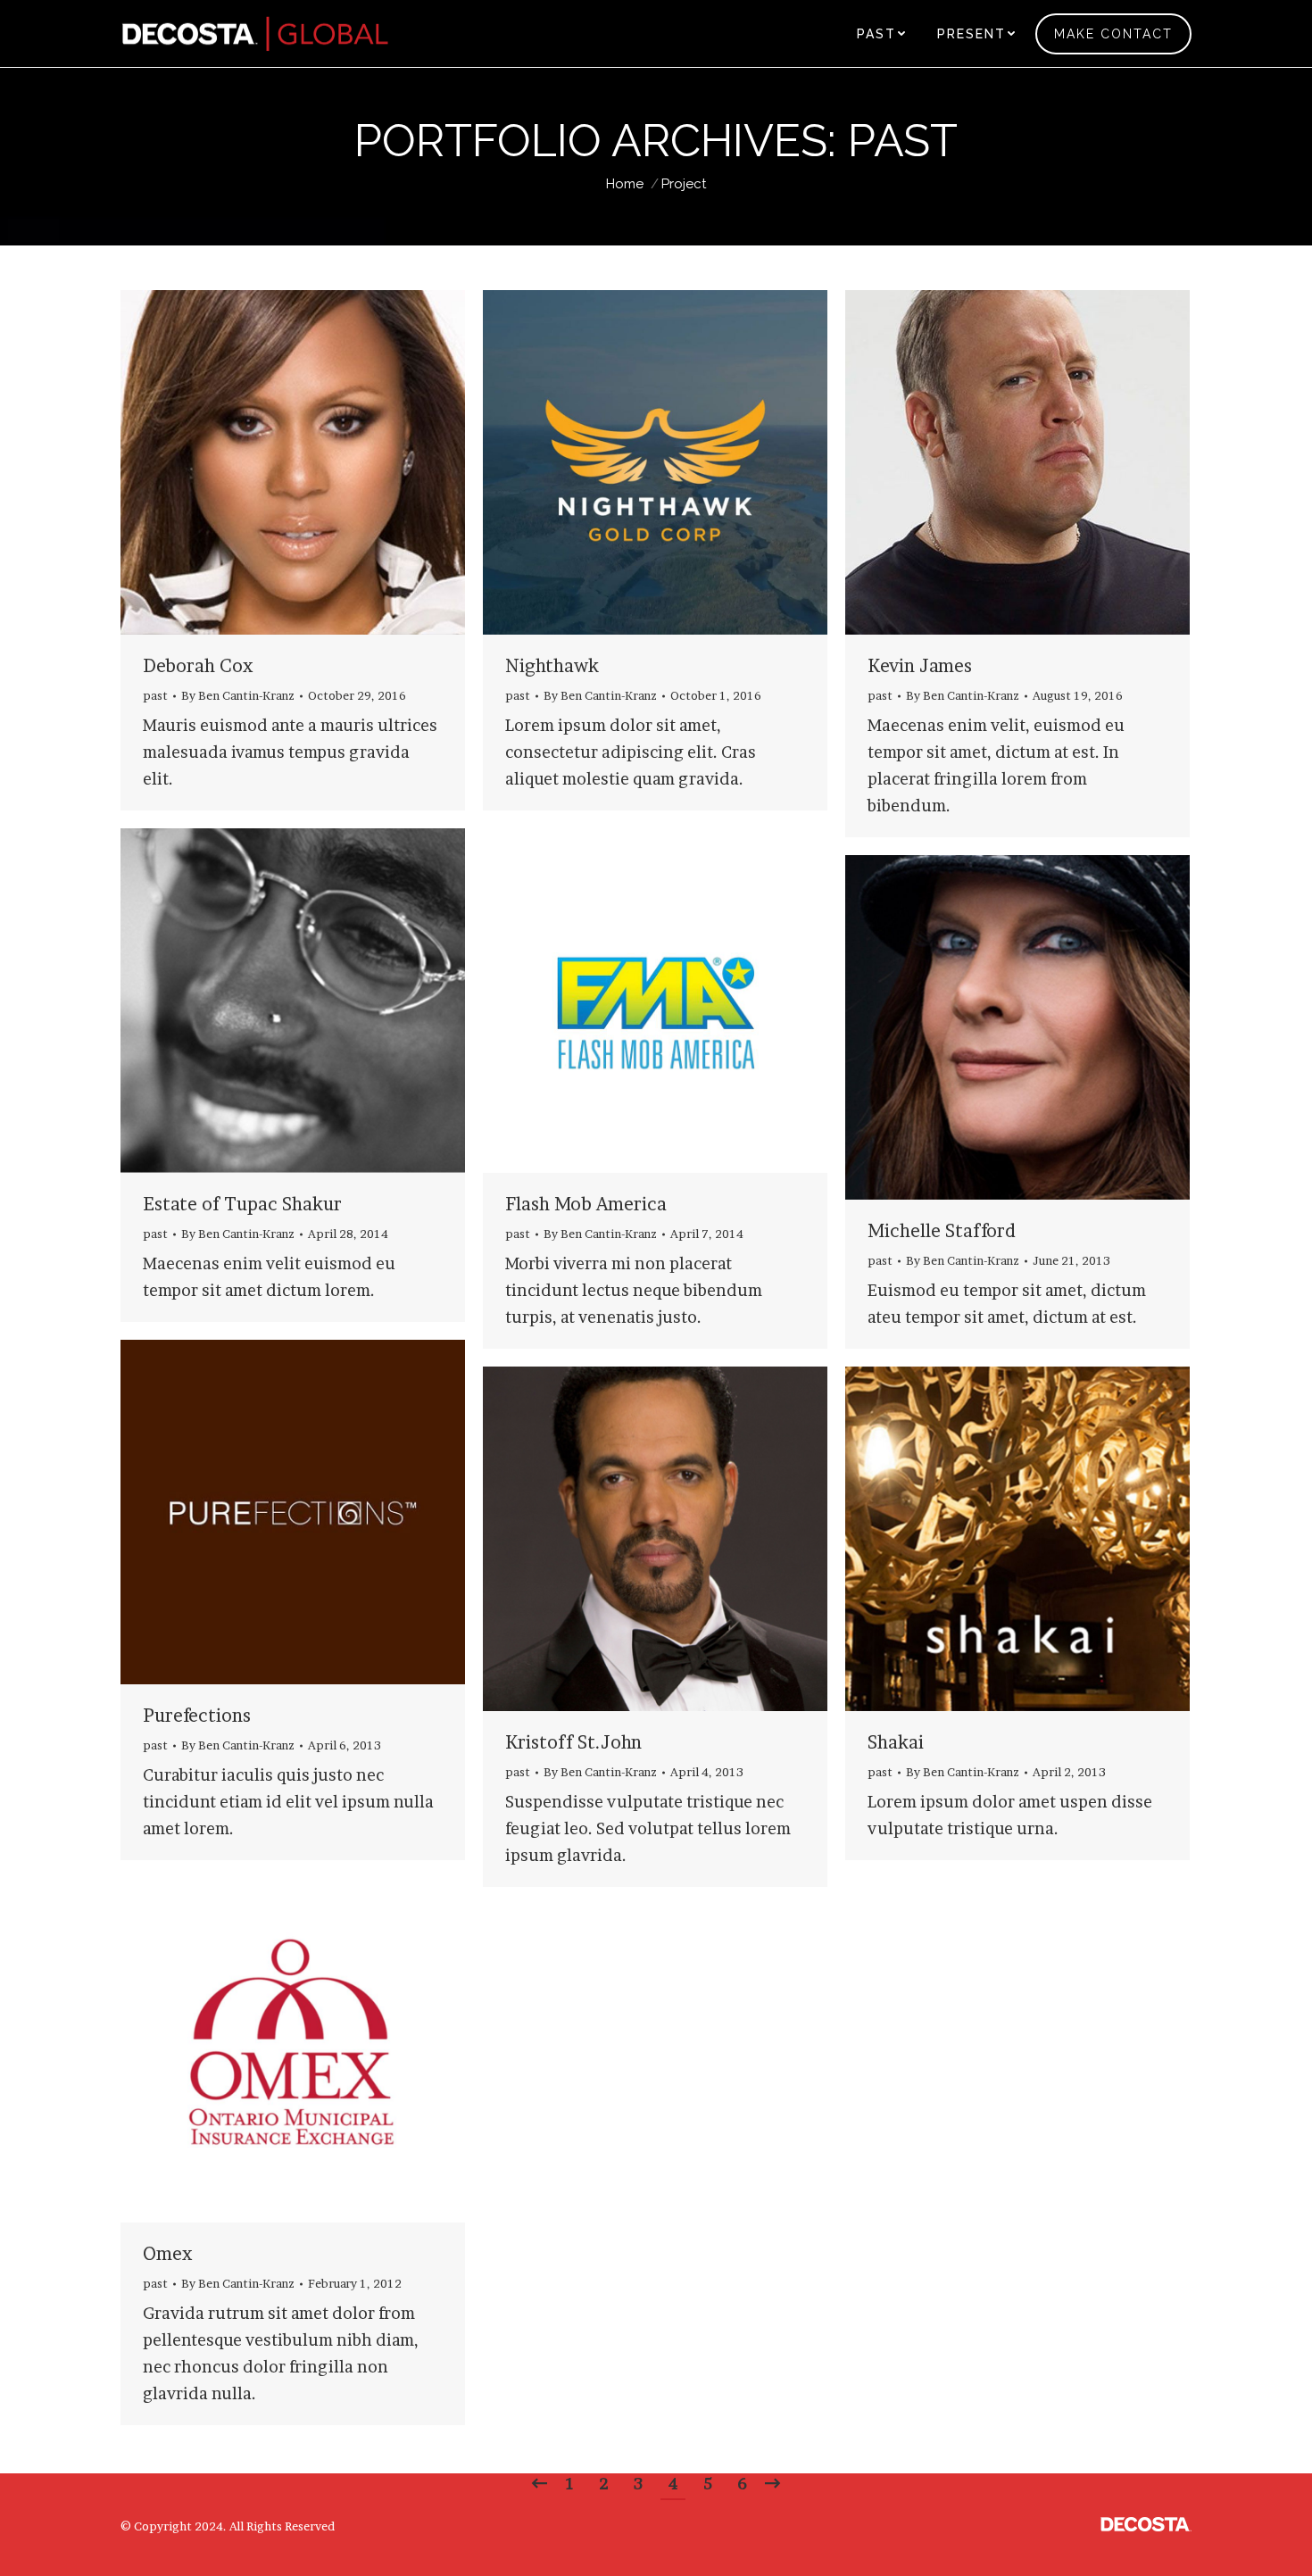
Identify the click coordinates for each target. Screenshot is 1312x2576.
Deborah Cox (198, 666)
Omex (167, 2254)
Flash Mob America (586, 1204)
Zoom (269, 462)
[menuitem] (881, 33)
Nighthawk (552, 666)
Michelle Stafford (942, 1231)
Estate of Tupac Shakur (242, 1204)
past (155, 695)
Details (317, 462)
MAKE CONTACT (1113, 34)
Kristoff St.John (573, 1742)
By (238, 695)
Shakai (896, 1742)
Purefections (197, 1716)
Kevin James (920, 666)
